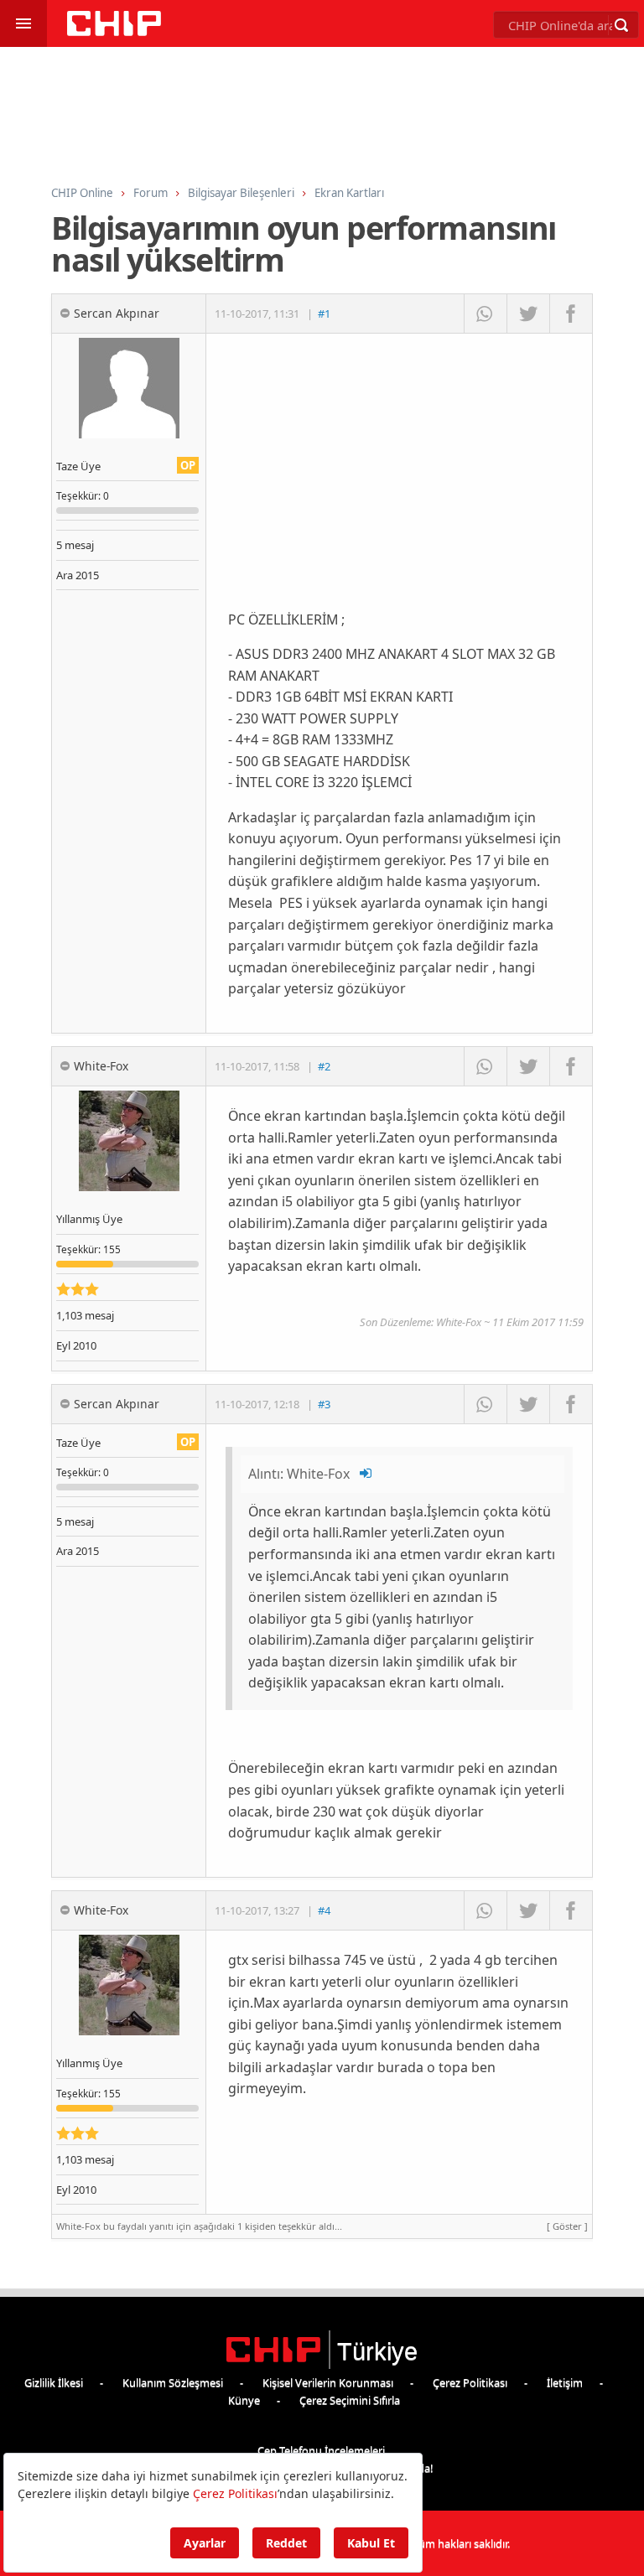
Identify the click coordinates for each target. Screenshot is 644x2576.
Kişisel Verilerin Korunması (328, 2382)
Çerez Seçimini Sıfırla (350, 2400)
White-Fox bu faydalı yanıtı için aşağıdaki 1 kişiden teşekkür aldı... (322, 2226)
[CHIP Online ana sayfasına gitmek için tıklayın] (114, 31)
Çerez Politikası (470, 2382)
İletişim (565, 2382)
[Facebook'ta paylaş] (571, 314)
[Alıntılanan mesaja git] (366, 1474)
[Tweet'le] (528, 314)
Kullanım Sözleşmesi (173, 2382)
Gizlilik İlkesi (54, 2382)
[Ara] (621, 25)
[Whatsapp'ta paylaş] (485, 314)
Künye (244, 2400)
